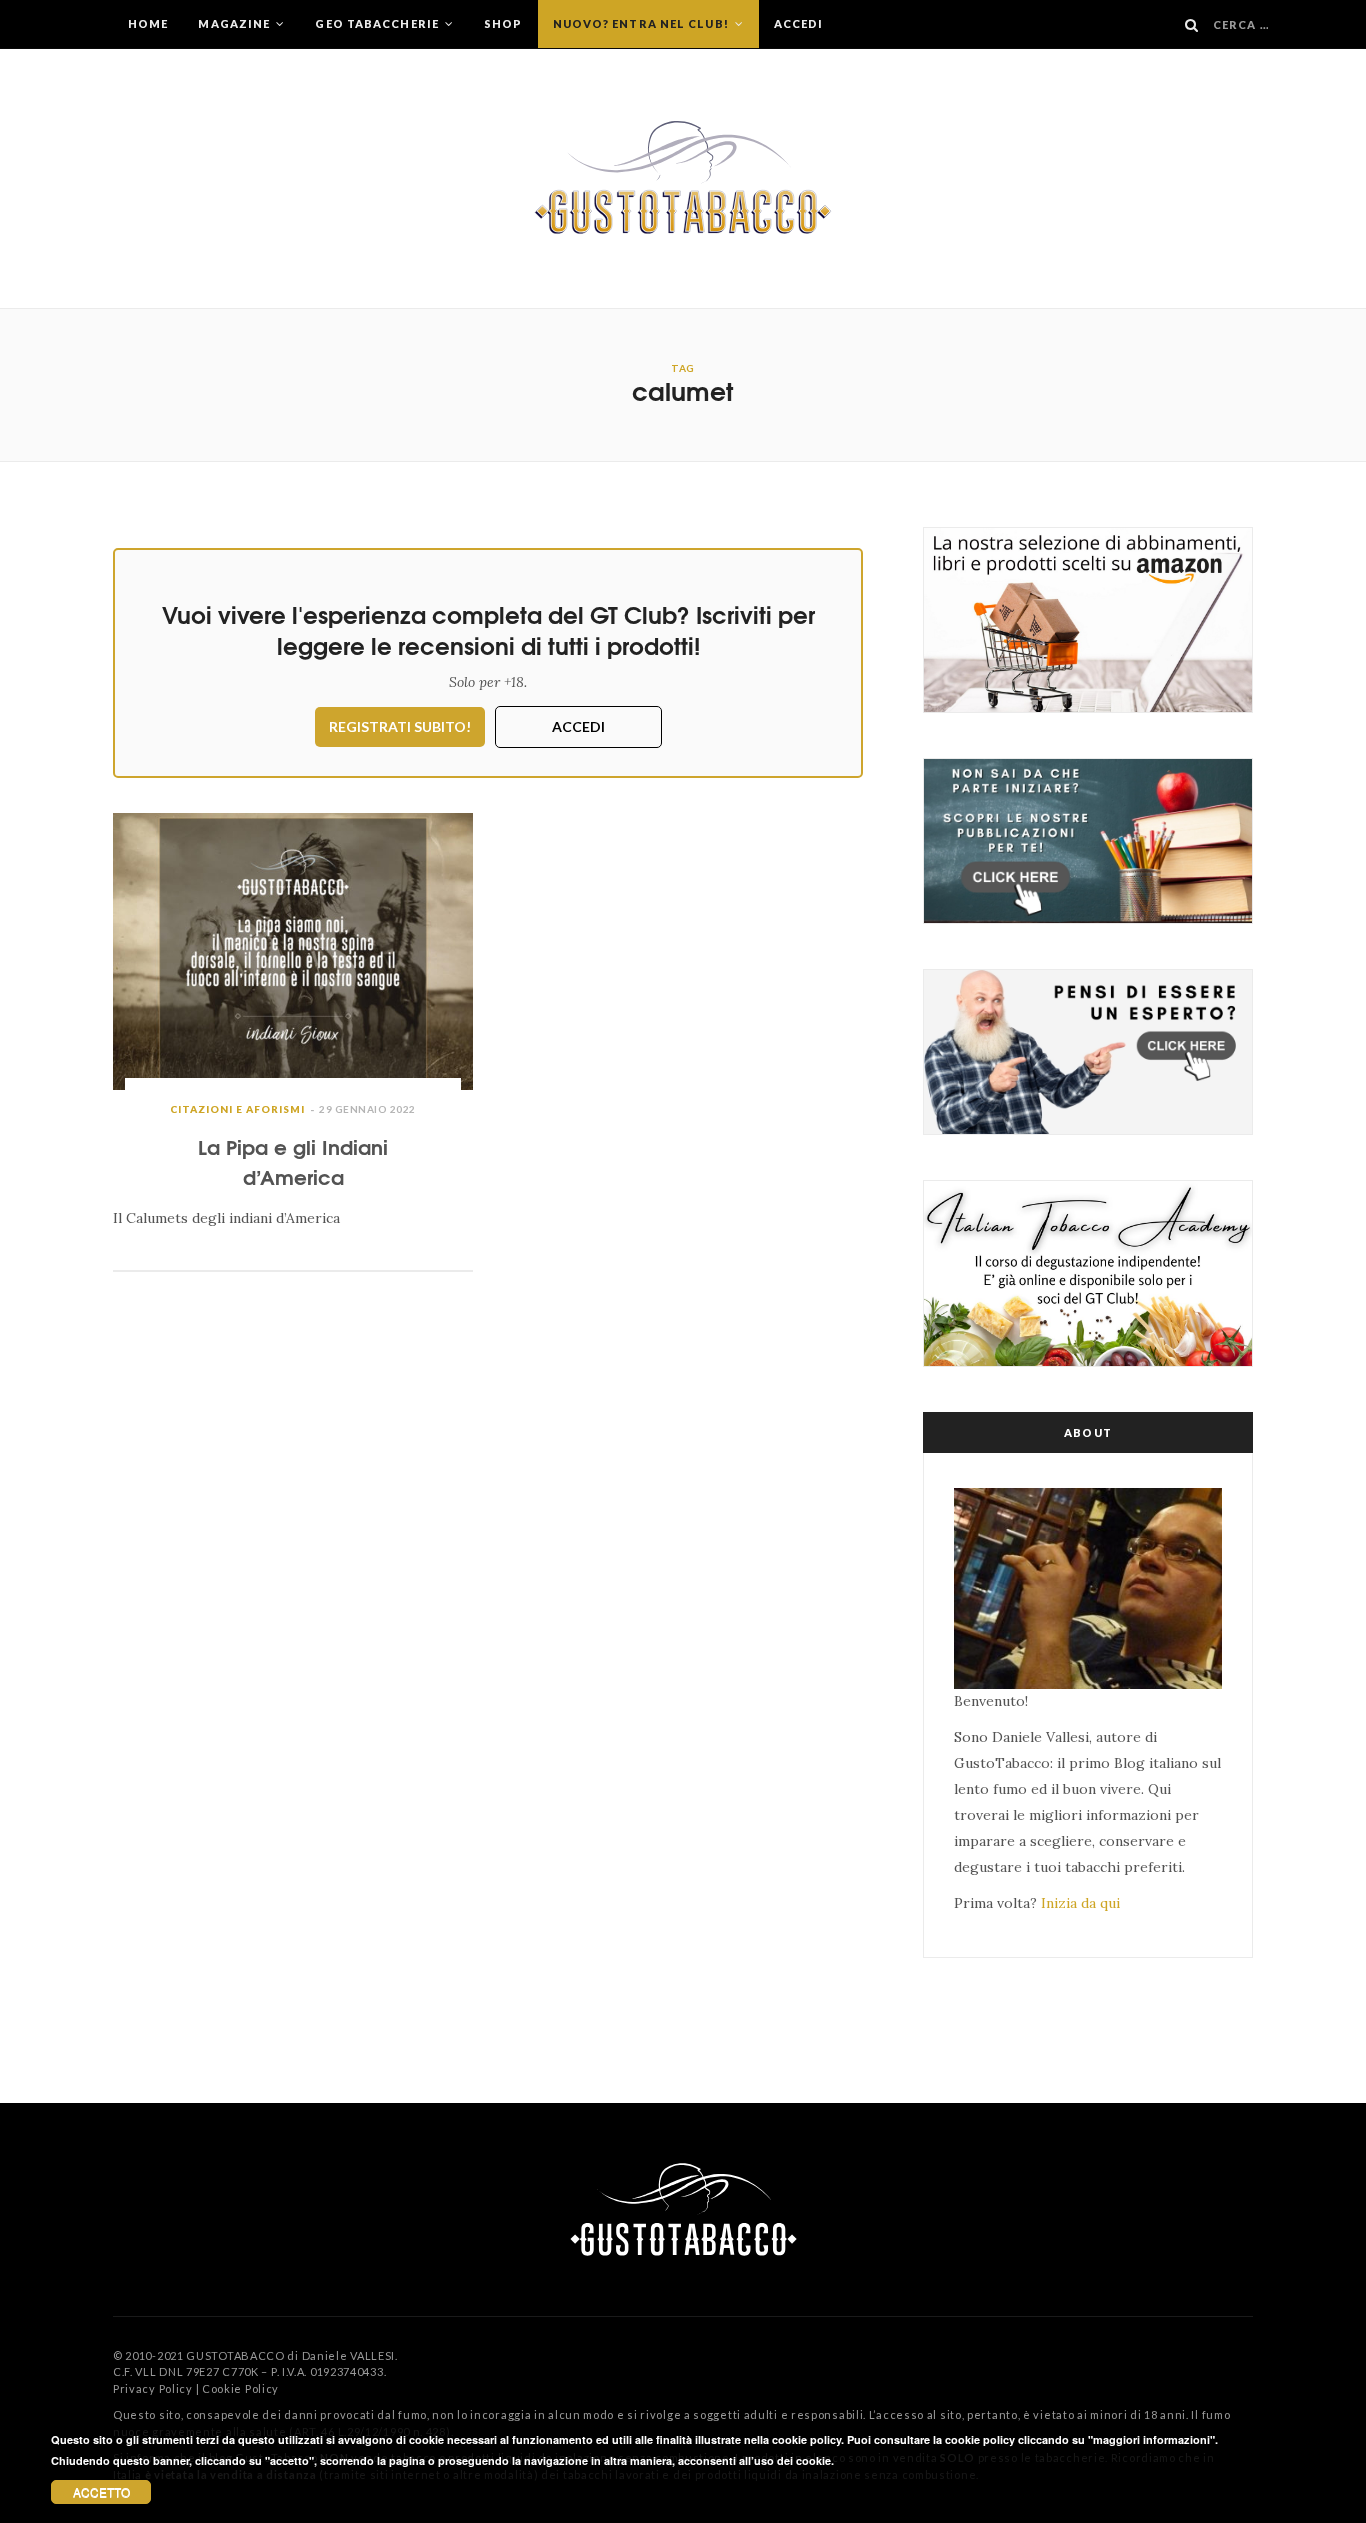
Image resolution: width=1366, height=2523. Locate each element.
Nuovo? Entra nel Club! (642, 23)
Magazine (235, 23)
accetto (101, 2491)
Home (148, 23)
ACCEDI (578, 726)
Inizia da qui (1080, 1903)
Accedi (799, 23)
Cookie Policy (240, 2388)
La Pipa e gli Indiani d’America (293, 1160)
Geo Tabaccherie (378, 23)
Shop (503, 23)
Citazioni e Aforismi (237, 1109)
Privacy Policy (153, 2388)
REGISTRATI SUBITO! (400, 726)
